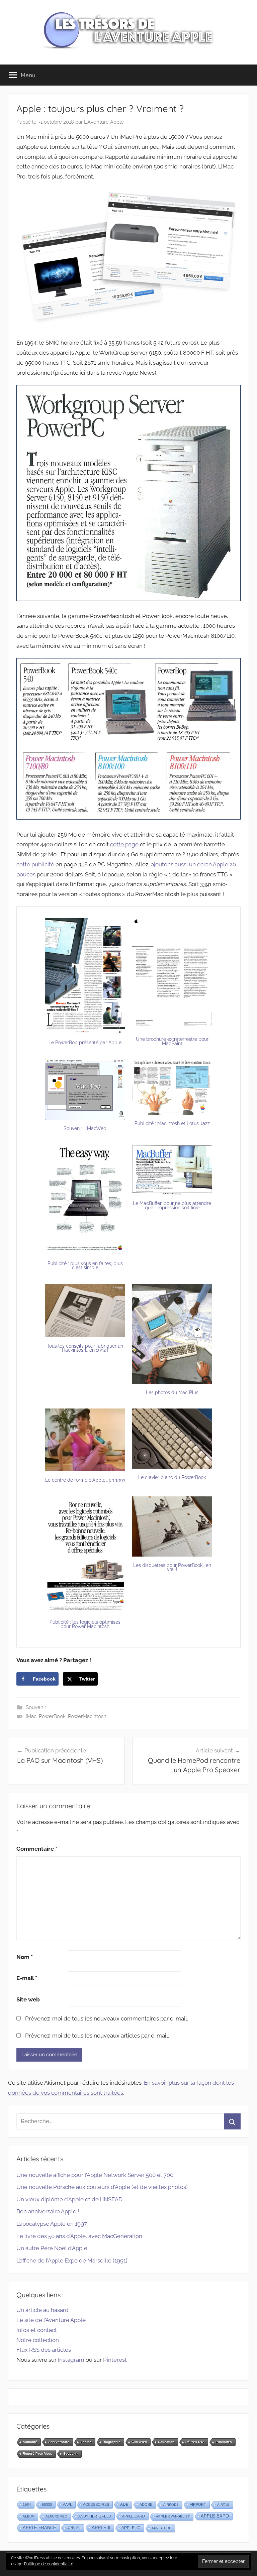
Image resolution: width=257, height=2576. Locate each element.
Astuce (86, 2442)
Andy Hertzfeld (95, 2516)
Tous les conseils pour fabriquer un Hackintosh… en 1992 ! (85, 1348)
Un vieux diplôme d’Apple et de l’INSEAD (69, 2199)
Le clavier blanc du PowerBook (172, 1477)
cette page (124, 844)
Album (29, 2516)
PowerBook (52, 1716)
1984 (27, 2504)
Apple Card (134, 2516)
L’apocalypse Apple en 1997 (52, 2224)
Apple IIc (131, 2528)
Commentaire (37, 1849)
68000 (47, 2504)
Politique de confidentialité (49, 2564)
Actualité (30, 2442)
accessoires (96, 2504)
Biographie (112, 2442)
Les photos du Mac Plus (172, 1392)
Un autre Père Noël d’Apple (52, 2248)
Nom (25, 1957)
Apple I (74, 2528)
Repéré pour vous (37, 2454)
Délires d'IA (195, 2442)
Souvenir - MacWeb (85, 1128)
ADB (124, 2504)
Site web (28, 1999)
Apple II (101, 2528)
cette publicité (35, 864)
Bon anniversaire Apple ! (48, 2211)
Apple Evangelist (173, 2516)
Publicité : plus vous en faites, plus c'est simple (85, 1266)
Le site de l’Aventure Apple (51, 2320)
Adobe (146, 2504)
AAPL (67, 2504)
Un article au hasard (42, 2310)
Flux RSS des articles (44, 2350)
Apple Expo (215, 2516)
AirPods (171, 2505)
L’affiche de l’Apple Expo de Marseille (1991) (72, 2260)
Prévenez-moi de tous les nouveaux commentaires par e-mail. (107, 2018)
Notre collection (38, 2340)
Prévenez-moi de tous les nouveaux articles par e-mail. (97, 2036)
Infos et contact (37, 2330)
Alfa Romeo (56, 2516)
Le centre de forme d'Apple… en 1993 (85, 1480)
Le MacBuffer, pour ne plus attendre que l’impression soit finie (172, 1205)
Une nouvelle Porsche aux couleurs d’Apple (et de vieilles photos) (102, 2187)
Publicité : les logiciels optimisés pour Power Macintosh (85, 1624)
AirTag (223, 2505)
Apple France (39, 2528)
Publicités (224, 2442)
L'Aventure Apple (104, 122)
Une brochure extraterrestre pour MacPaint (172, 1041)
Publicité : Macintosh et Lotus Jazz (172, 1123)
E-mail (27, 1978)
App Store (161, 2528)
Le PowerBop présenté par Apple (85, 1042)
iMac (31, 1716)
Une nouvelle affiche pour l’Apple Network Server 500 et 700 (95, 2175)
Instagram (71, 2360)
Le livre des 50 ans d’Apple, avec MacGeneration (79, 2236)
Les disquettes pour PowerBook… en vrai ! (172, 1567)
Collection (166, 2442)
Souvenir (36, 1707)
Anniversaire (59, 2442)
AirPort (198, 2504)
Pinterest (115, 2360)
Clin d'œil (139, 2442)
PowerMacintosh (87, 1716)
